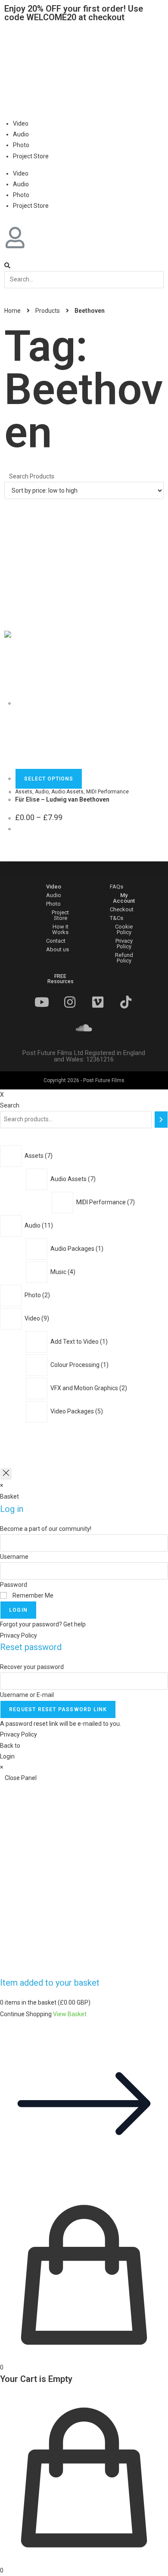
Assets (24, 792)
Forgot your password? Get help (43, 1624)
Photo (21, 145)
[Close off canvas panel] (6, 1474)
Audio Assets (67, 792)
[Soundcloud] (84, 1028)
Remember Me (32, 1595)
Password (14, 1585)
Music (59, 1272)
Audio (21, 134)
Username (14, 1557)
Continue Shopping (26, 2014)
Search (10, 1105)
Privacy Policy (19, 1635)
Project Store (31, 156)
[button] (54, 887)
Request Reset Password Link (58, 1709)
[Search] (161, 1120)
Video (21, 123)
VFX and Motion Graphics (85, 1388)
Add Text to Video (75, 1342)
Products (48, 311)
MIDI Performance (107, 792)
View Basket (70, 2014)
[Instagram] (70, 1002)
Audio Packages (73, 1249)
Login (18, 1610)
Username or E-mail (27, 1695)
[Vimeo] (98, 1002)
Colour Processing (76, 1365)
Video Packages (73, 1411)
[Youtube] (42, 1002)
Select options (49, 779)
